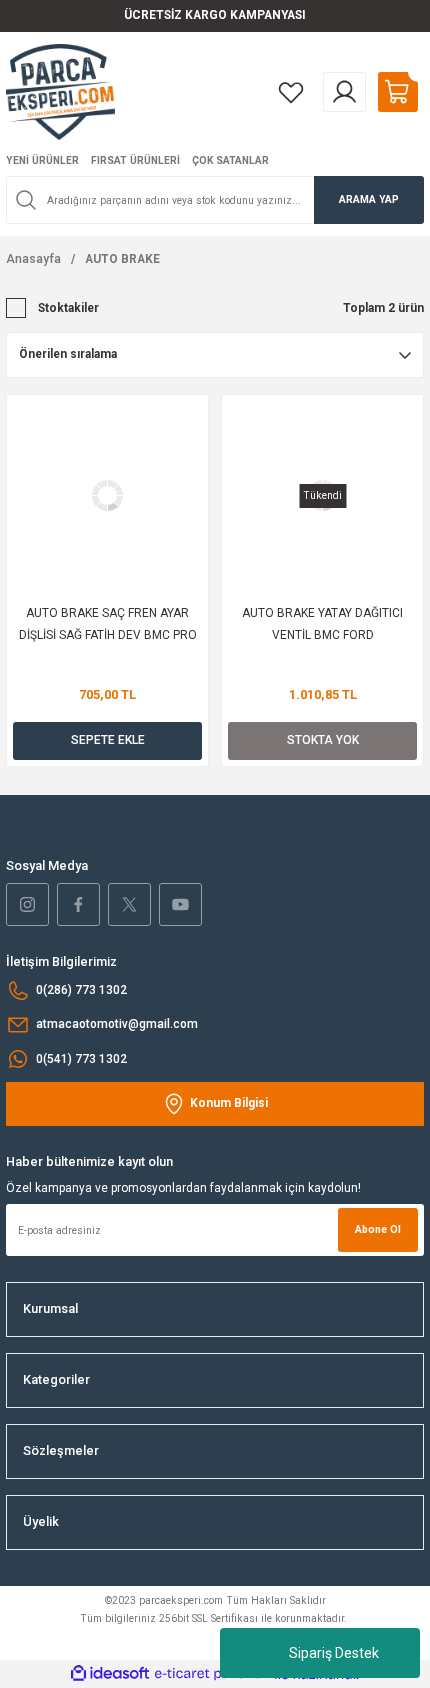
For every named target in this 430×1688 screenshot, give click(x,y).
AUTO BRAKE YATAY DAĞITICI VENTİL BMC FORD (322, 624)
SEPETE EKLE (108, 740)
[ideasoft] (110, 1674)
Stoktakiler (68, 308)
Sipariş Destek (334, 1653)
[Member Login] (344, 92)
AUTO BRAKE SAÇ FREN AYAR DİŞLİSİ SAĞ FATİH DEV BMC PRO (108, 624)
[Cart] (398, 92)
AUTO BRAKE (122, 259)
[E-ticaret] (212, 1674)
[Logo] (60, 91)
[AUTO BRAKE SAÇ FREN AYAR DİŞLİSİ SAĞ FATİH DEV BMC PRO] (107, 495)
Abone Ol (378, 1229)
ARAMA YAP (369, 199)
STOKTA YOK (323, 740)
